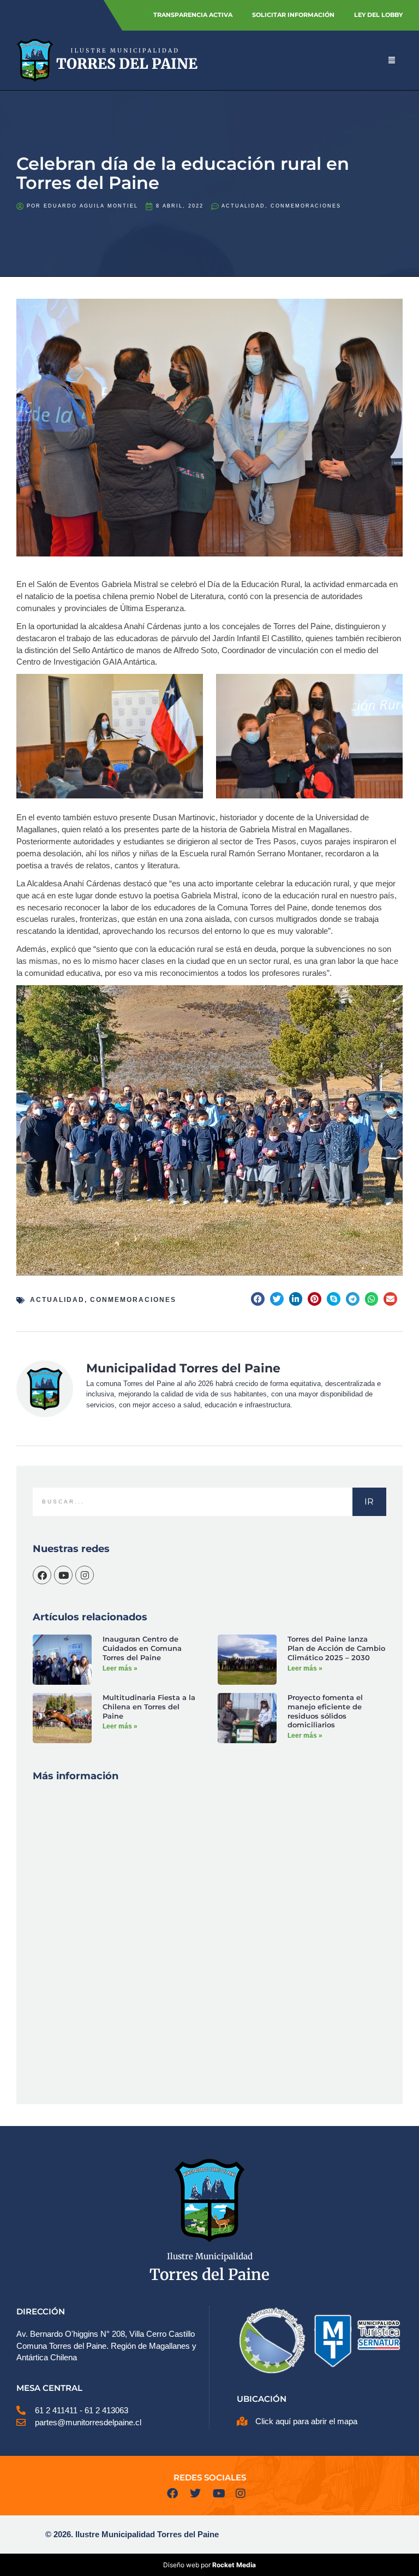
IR (369, 1502)
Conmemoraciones (306, 206)
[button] (258, 1299)
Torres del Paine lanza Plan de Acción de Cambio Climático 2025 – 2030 (336, 1648)
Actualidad (243, 206)
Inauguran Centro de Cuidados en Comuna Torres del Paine (142, 1648)
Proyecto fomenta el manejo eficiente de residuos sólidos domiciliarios (325, 1711)
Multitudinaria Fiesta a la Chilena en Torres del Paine (149, 1707)
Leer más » (120, 1668)
